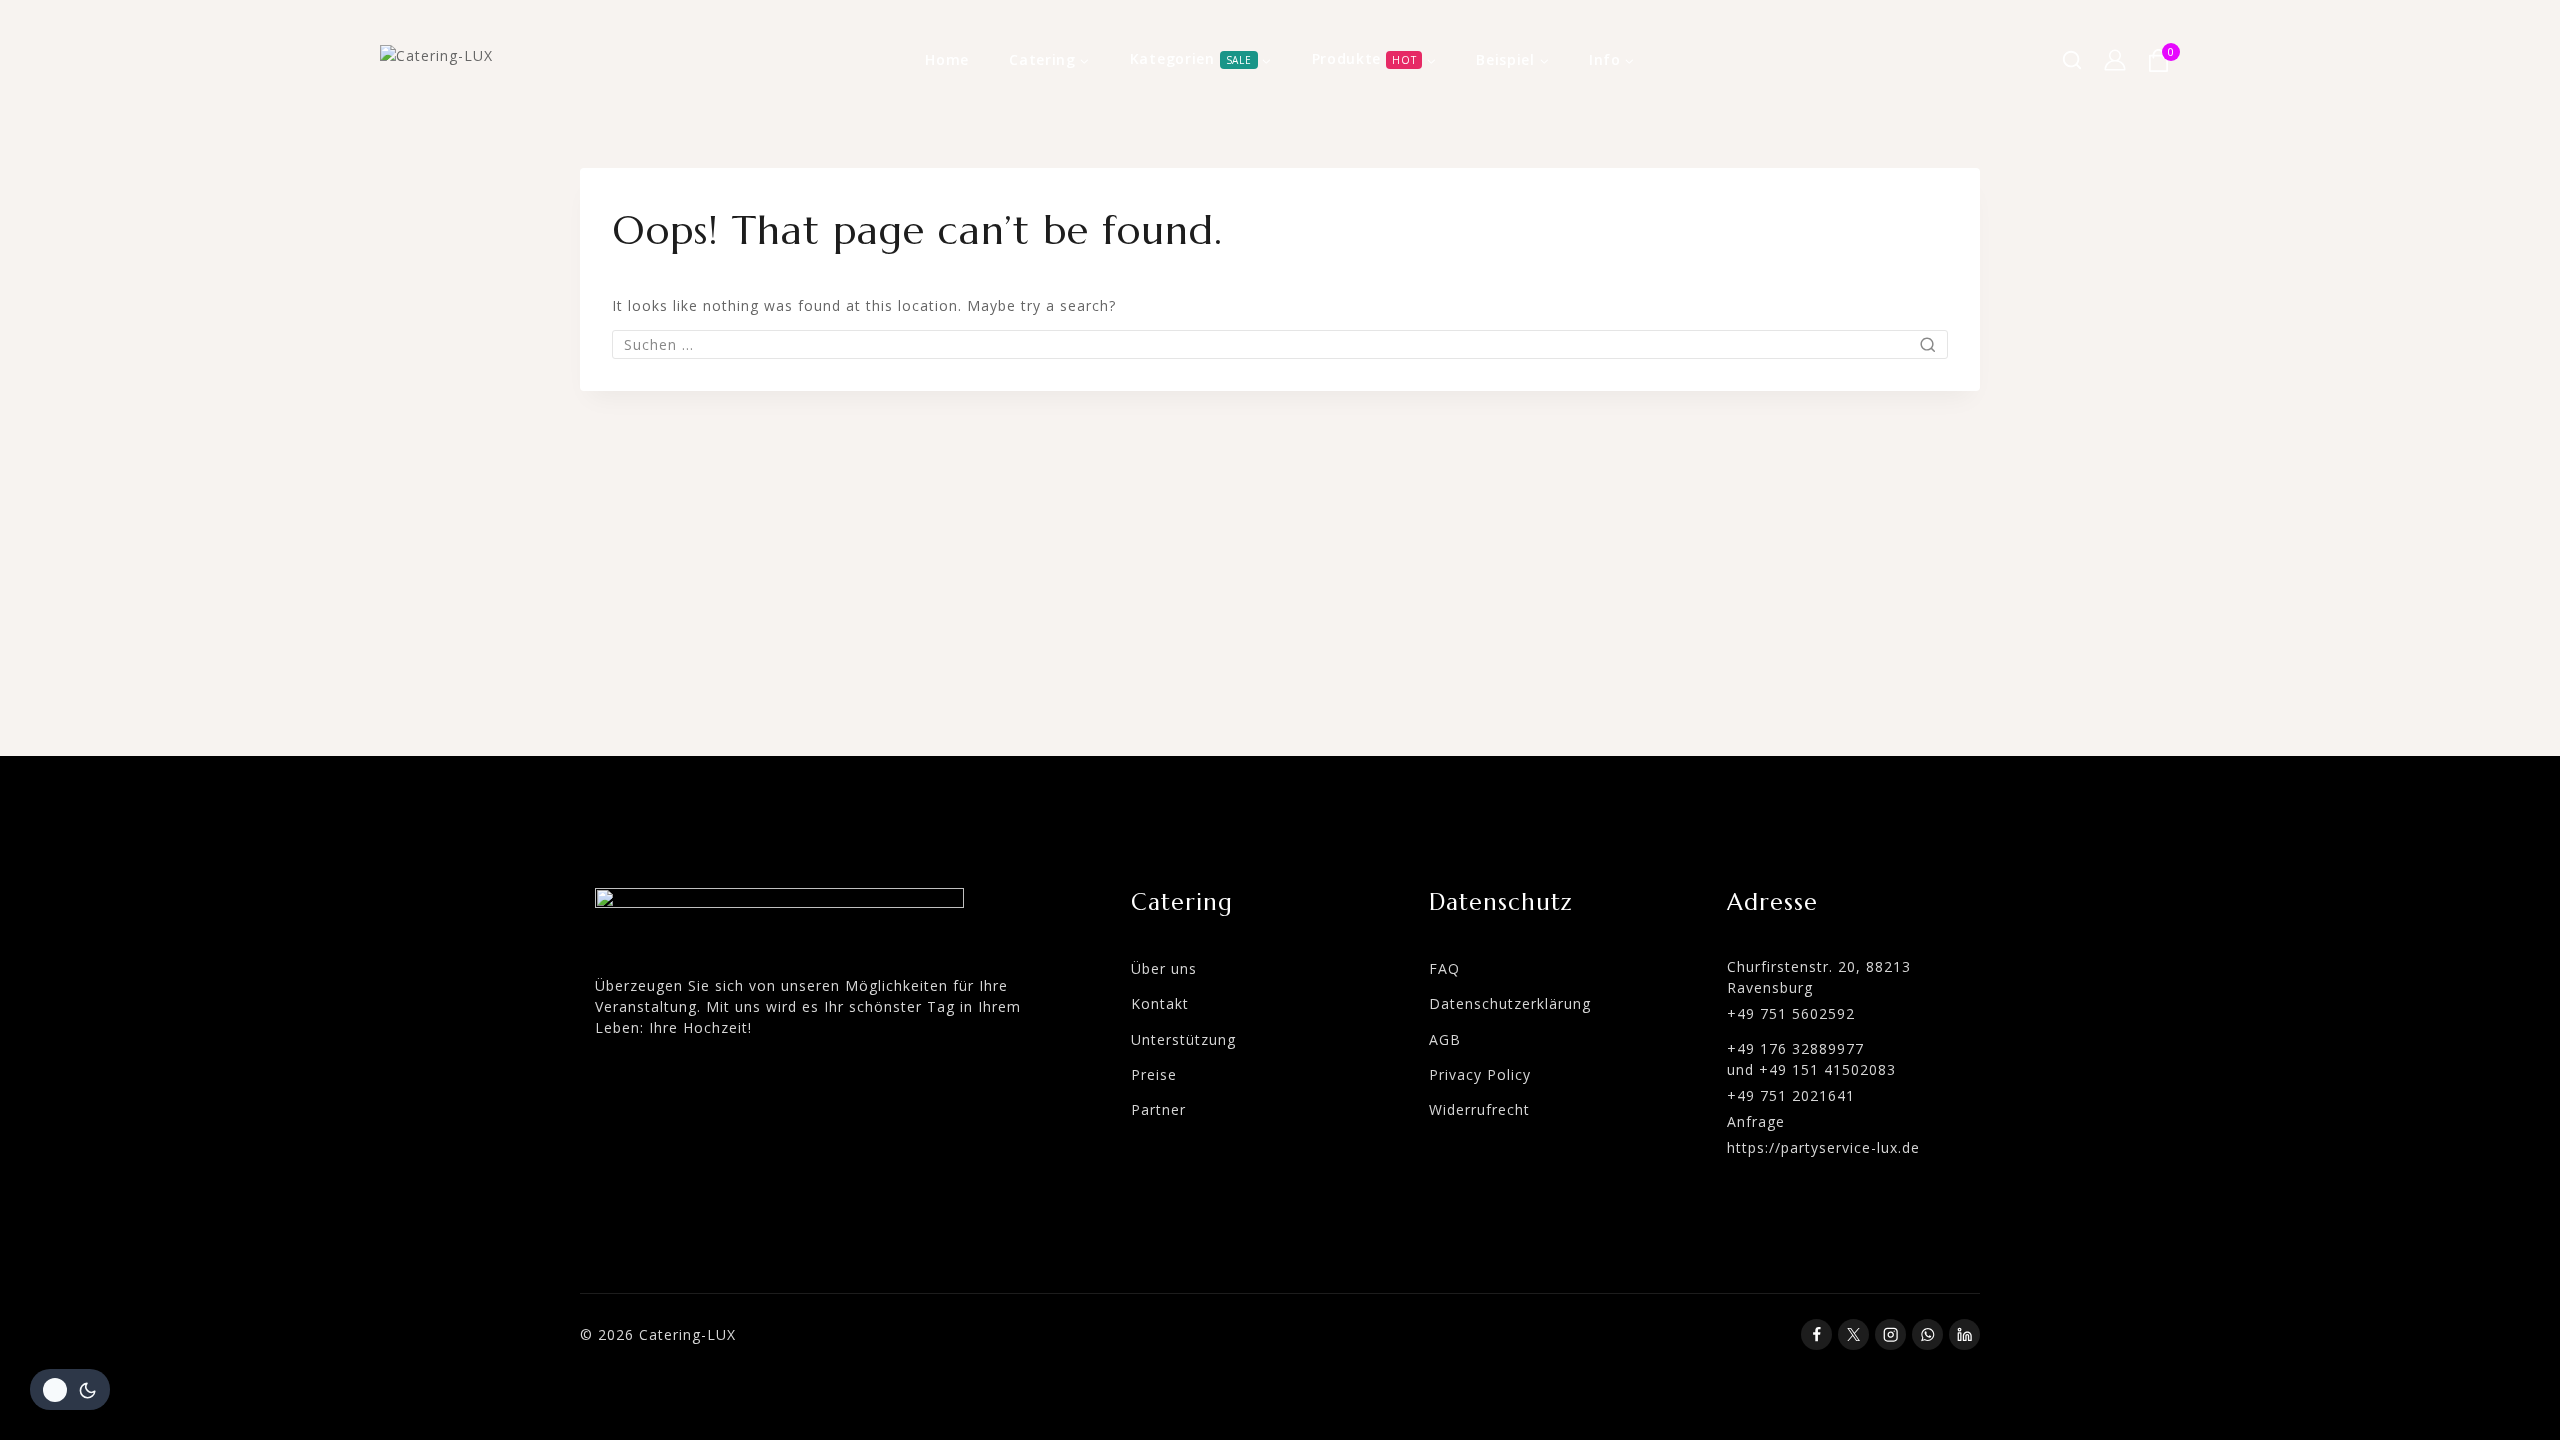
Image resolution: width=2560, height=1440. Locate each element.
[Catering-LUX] (480, 60)
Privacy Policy (1480, 1074)
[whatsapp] (1927, 1334)
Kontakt (1160, 1003)
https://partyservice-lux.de (1823, 1147)
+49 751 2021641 (1791, 1095)
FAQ (1444, 968)
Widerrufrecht (1479, 1109)
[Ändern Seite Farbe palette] (70, 1389)
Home (947, 59)
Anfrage (1756, 1121)
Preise (1154, 1074)
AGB (1445, 1039)
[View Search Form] (2072, 60)
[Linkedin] (1964, 1334)
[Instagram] (1890, 1334)
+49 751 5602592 (1791, 1013)
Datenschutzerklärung (1510, 1003)
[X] (1853, 1334)
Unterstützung (1183, 1039)
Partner (1158, 1109)
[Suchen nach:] (1280, 344)
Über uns (1164, 968)
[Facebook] (1816, 1334)
